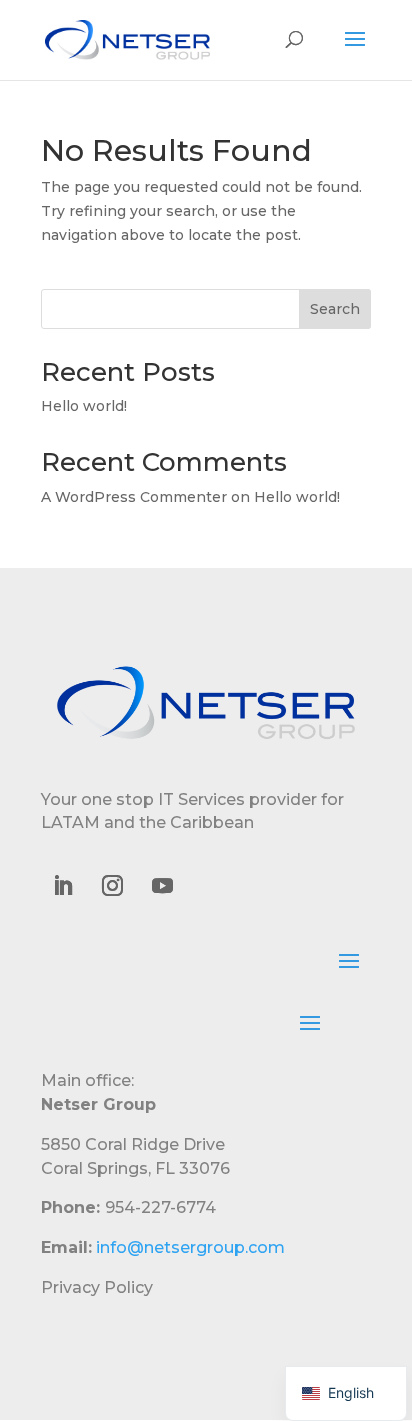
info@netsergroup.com (190, 1247)
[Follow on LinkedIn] (62, 886)
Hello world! (84, 406)
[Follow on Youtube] (162, 886)
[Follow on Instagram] (112, 886)
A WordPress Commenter (134, 497)
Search (335, 309)
